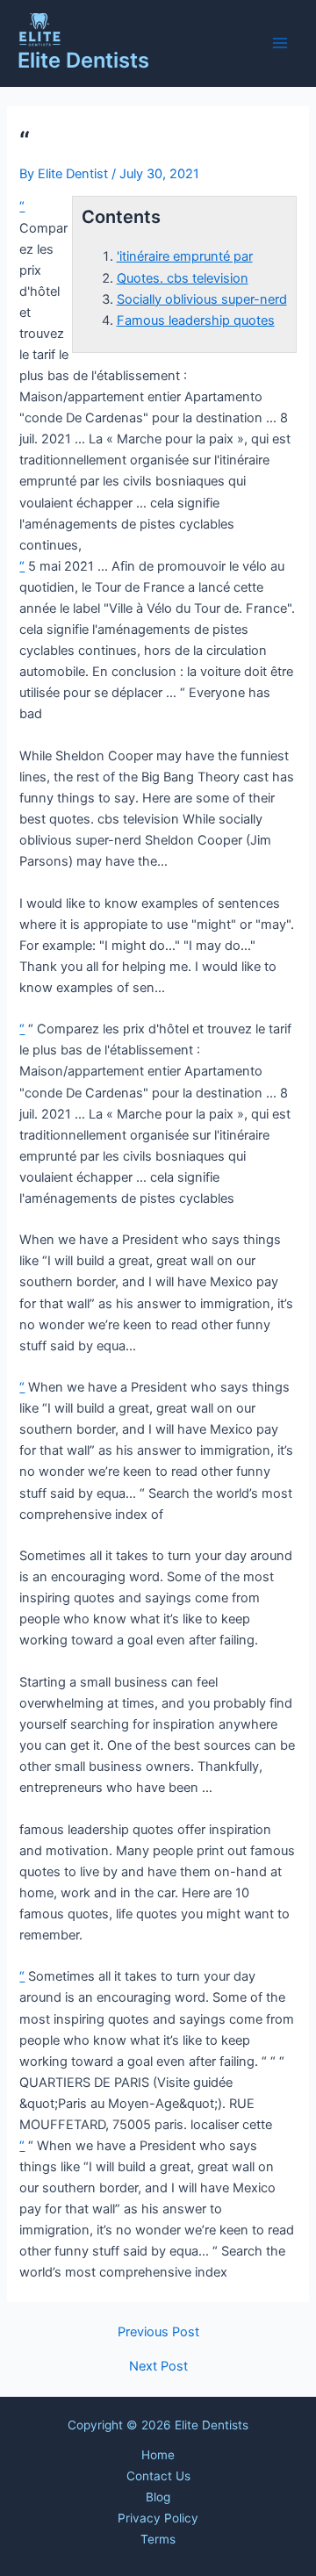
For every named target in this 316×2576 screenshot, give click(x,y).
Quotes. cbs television (183, 278)
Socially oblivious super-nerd (202, 299)
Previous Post (158, 2332)
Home (158, 2455)
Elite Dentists (83, 60)
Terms (158, 2539)
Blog (158, 2497)
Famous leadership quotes (196, 320)
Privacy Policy (158, 2518)
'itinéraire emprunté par (185, 256)
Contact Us (158, 2476)
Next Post (158, 2367)
